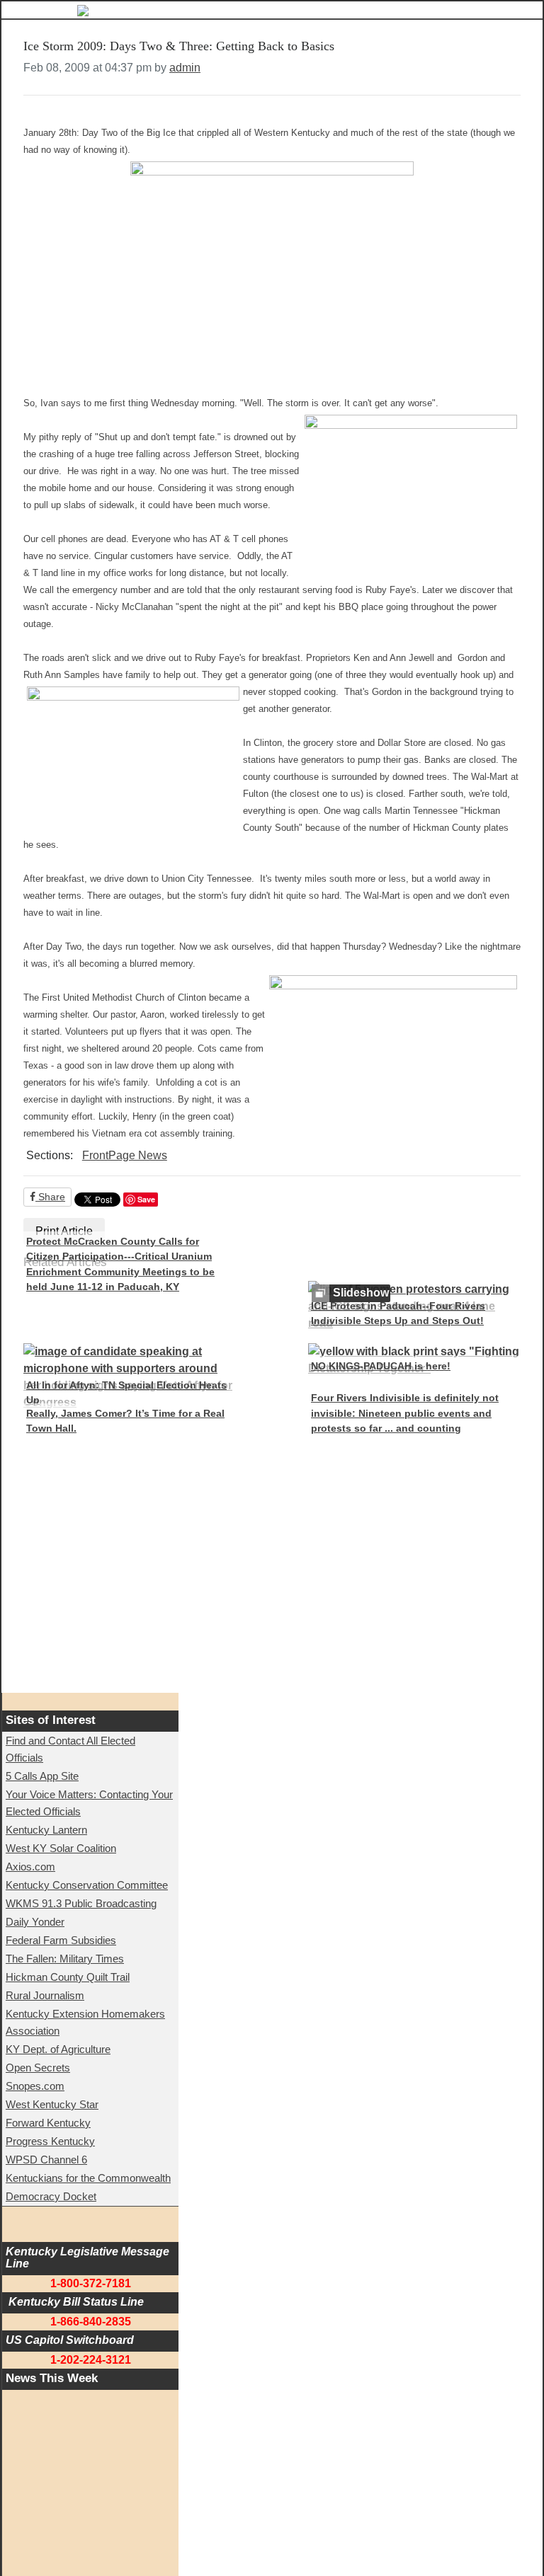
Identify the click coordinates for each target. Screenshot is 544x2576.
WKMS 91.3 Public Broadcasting (81, 1903)
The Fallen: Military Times (65, 1959)
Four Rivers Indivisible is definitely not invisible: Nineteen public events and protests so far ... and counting (405, 1413)
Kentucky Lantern (46, 1830)
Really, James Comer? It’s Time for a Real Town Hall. (125, 1421)
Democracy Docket (51, 2196)
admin (185, 68)
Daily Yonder (35, 1922)
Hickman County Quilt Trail (68, 1977)
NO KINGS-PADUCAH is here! (381, 1366)
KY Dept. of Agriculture (58, 2049)
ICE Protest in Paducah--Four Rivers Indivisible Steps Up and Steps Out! (398, 1313)
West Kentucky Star (52, 2104)
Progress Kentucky (50, 2141)
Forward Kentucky (48, 2123)
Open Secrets (38, 2068)
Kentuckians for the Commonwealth (88, 2178)
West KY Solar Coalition (61, 1848)
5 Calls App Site (42, 1776)
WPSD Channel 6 (46, 2160)
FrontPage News (125, 1155)
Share (50, 1197)
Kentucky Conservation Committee (87, 1885)
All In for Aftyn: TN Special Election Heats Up (126, 1393)
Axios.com (30, 1867)
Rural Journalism (45, 1995)
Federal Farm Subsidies (61, 1940)
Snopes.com (35, 2086)
